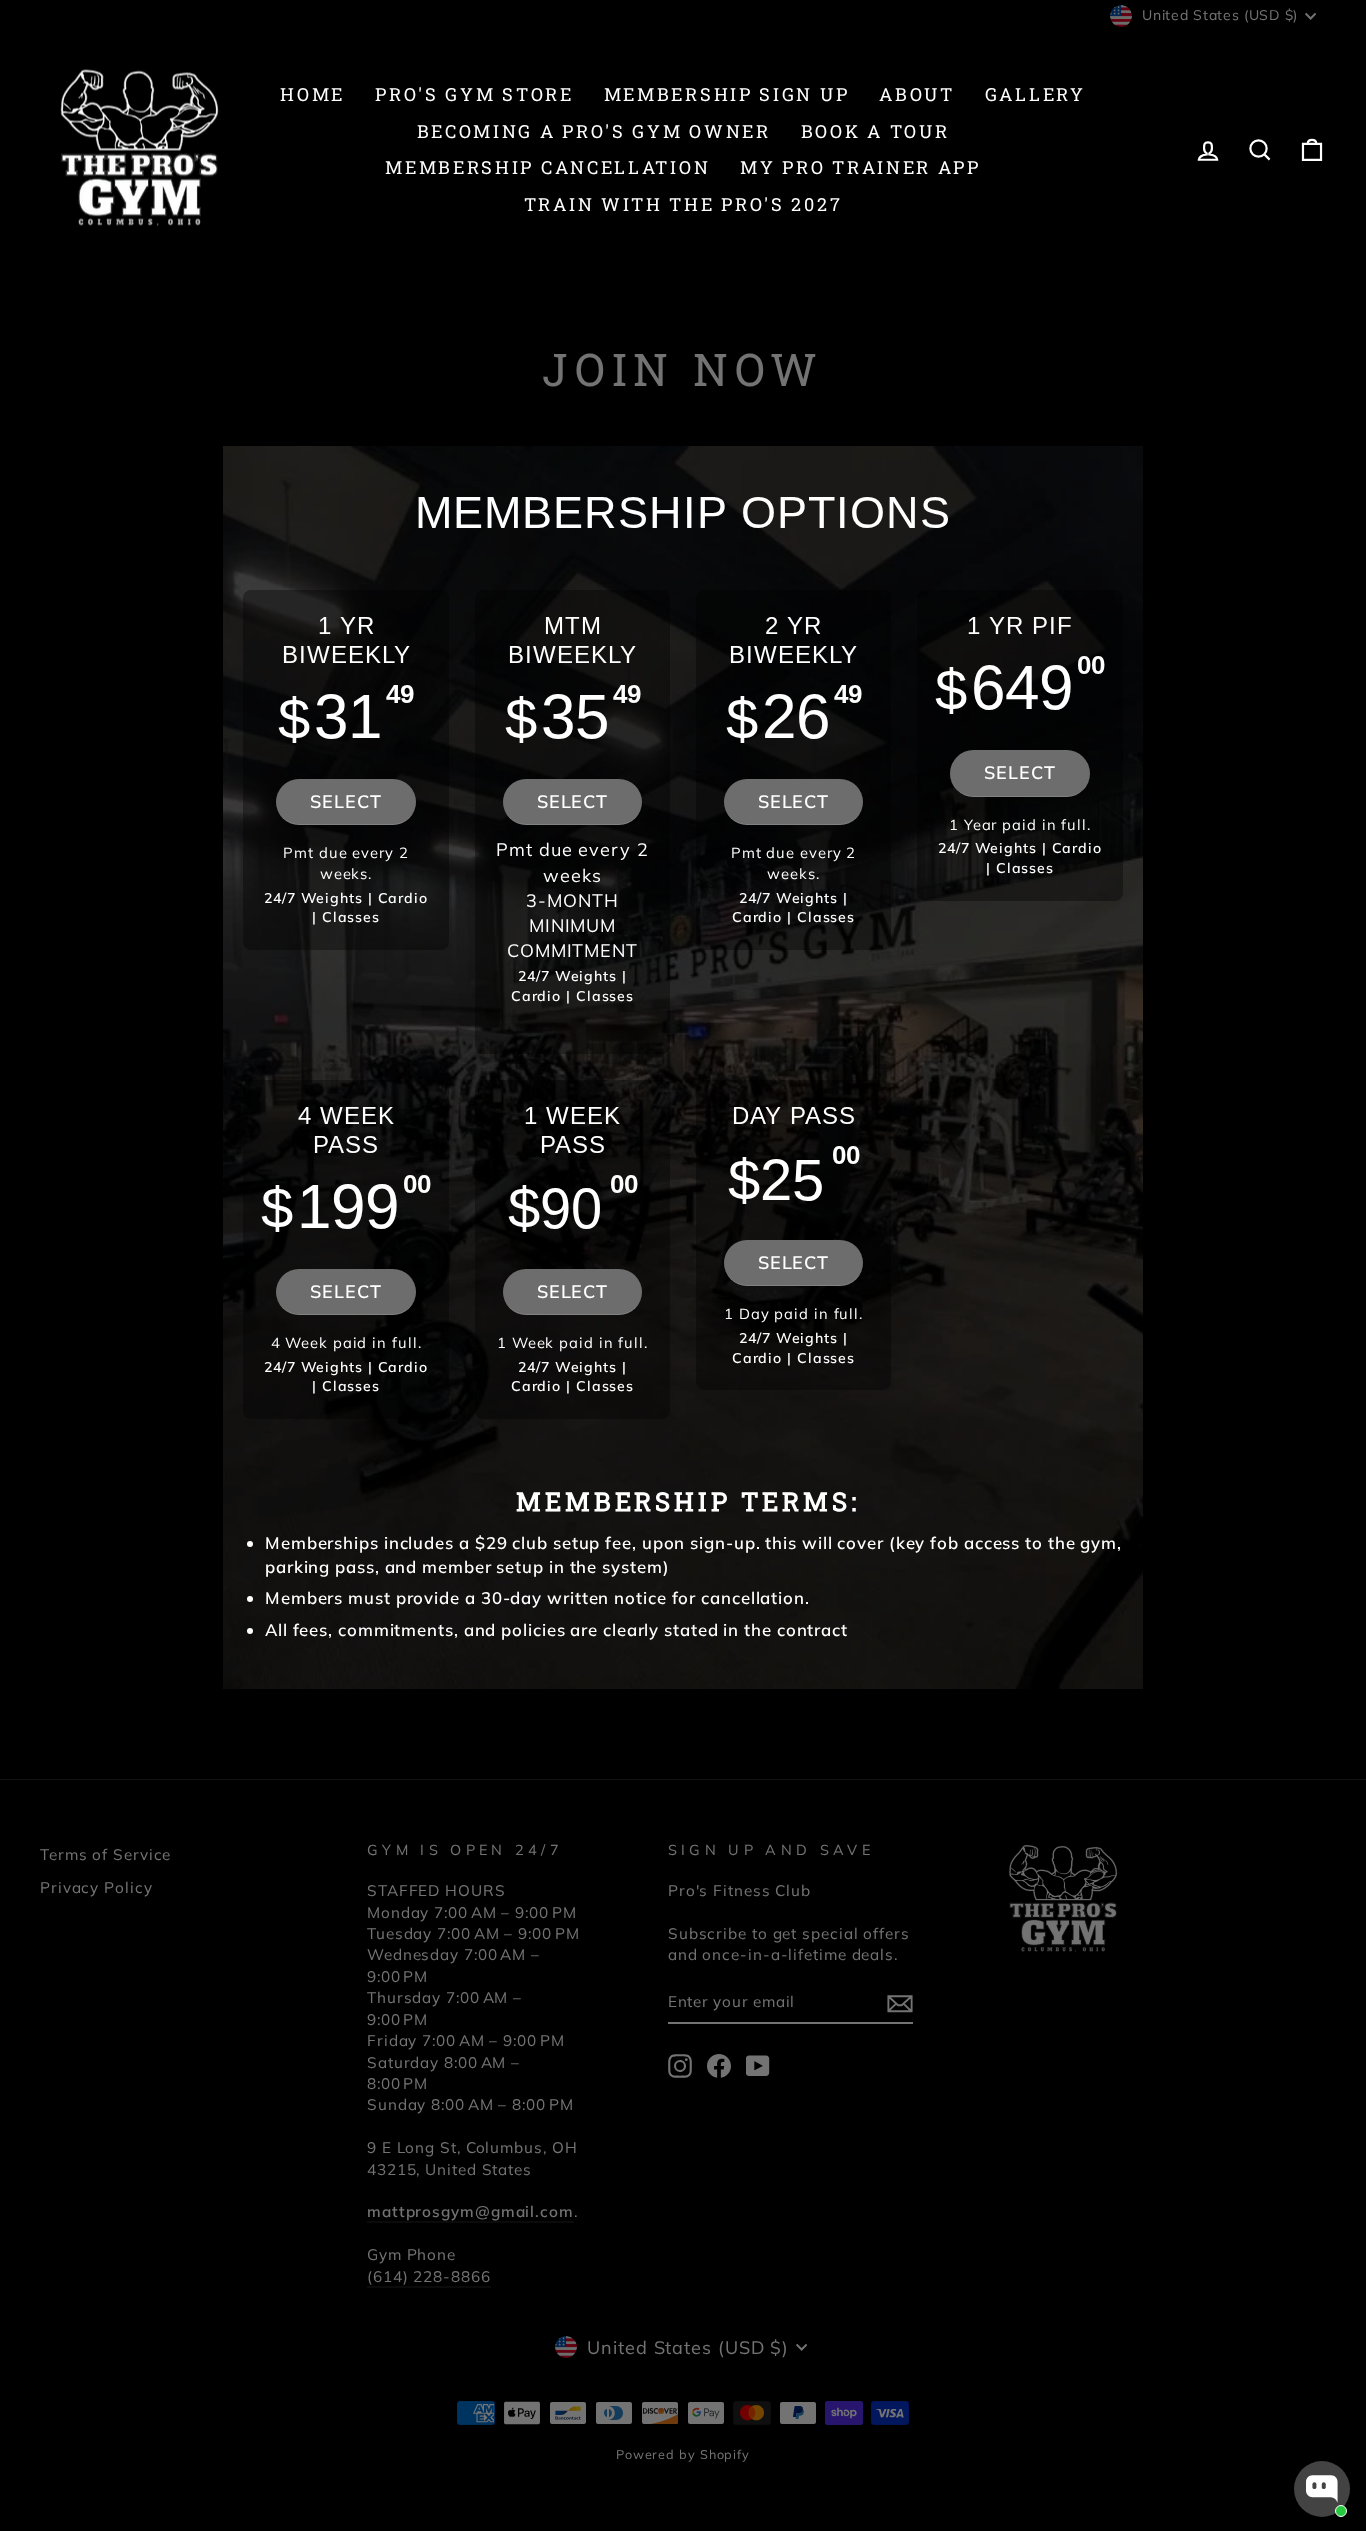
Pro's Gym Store (474, 94)
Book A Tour (875, 131)
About (917, 94)
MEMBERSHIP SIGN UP (727, 94)
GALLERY (1035, 94)
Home (312, 94)
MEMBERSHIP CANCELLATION (547, 167)
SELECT (345, 801)
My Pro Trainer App (860, 167)
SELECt (572, 1291)
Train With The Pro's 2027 (683, 204)
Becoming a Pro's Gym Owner (594, 131)
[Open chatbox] (1322, 2489)
